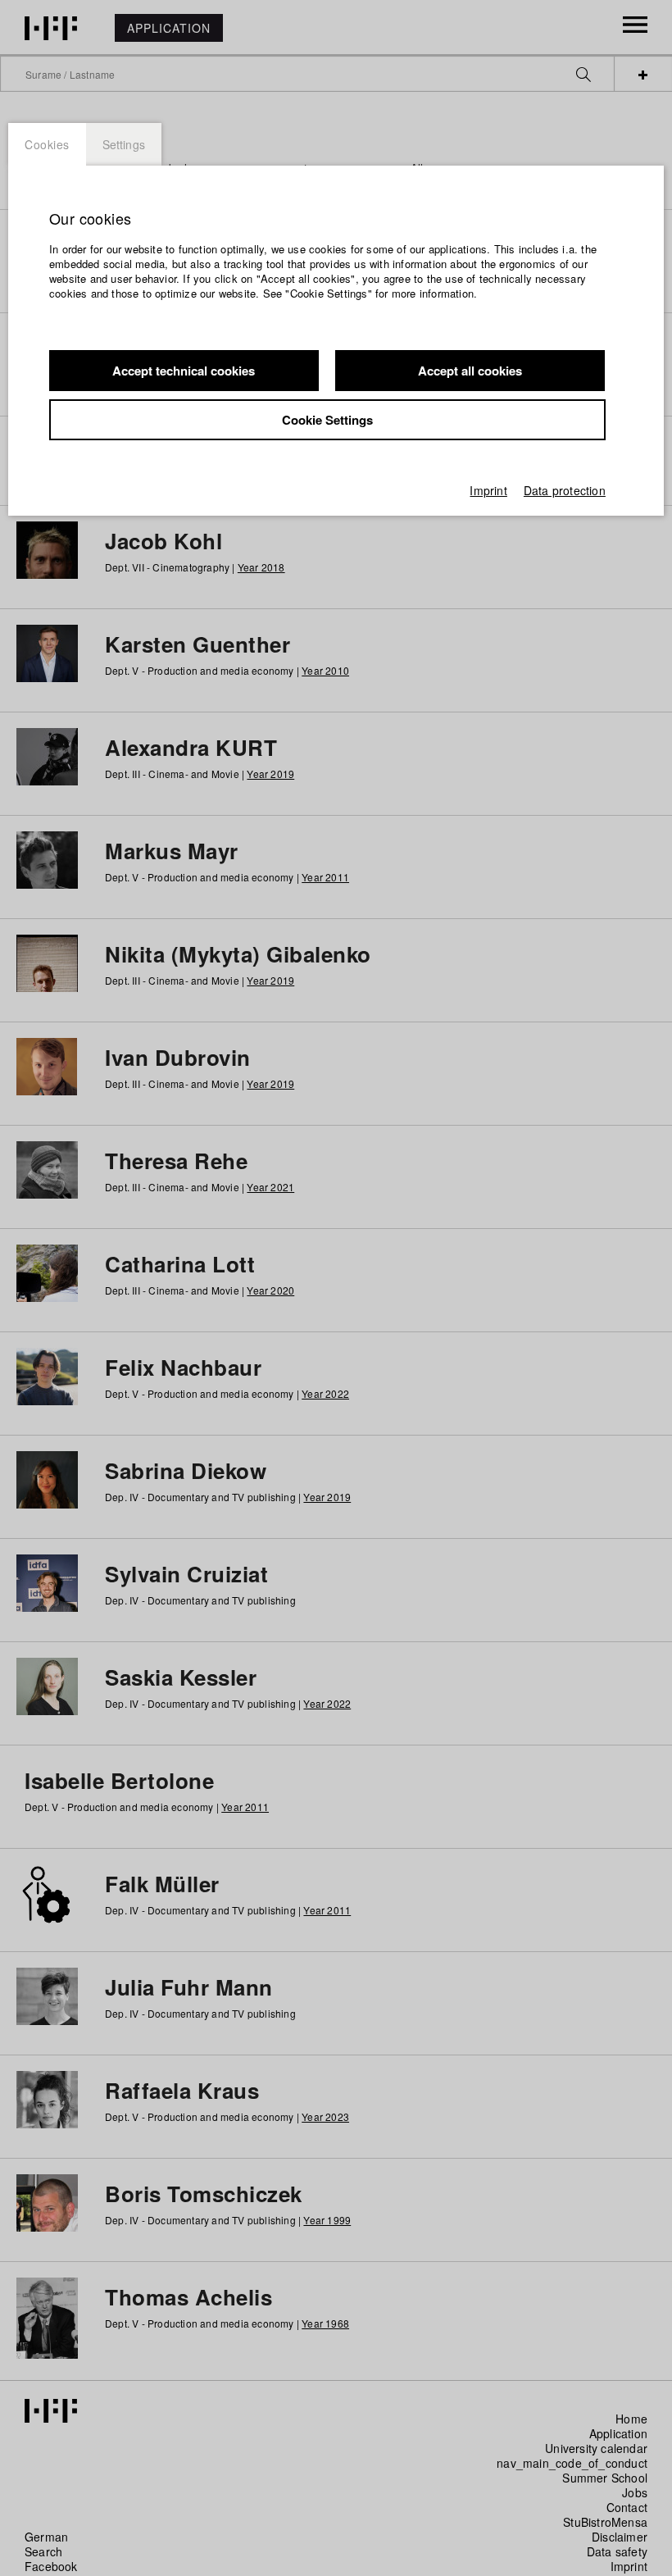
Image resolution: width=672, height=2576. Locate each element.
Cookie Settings (327, 420)
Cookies (47, 144)
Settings (124, 144)
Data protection (565, 490)
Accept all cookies (470, 371)
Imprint (488, 490)
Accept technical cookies (184, 371)
